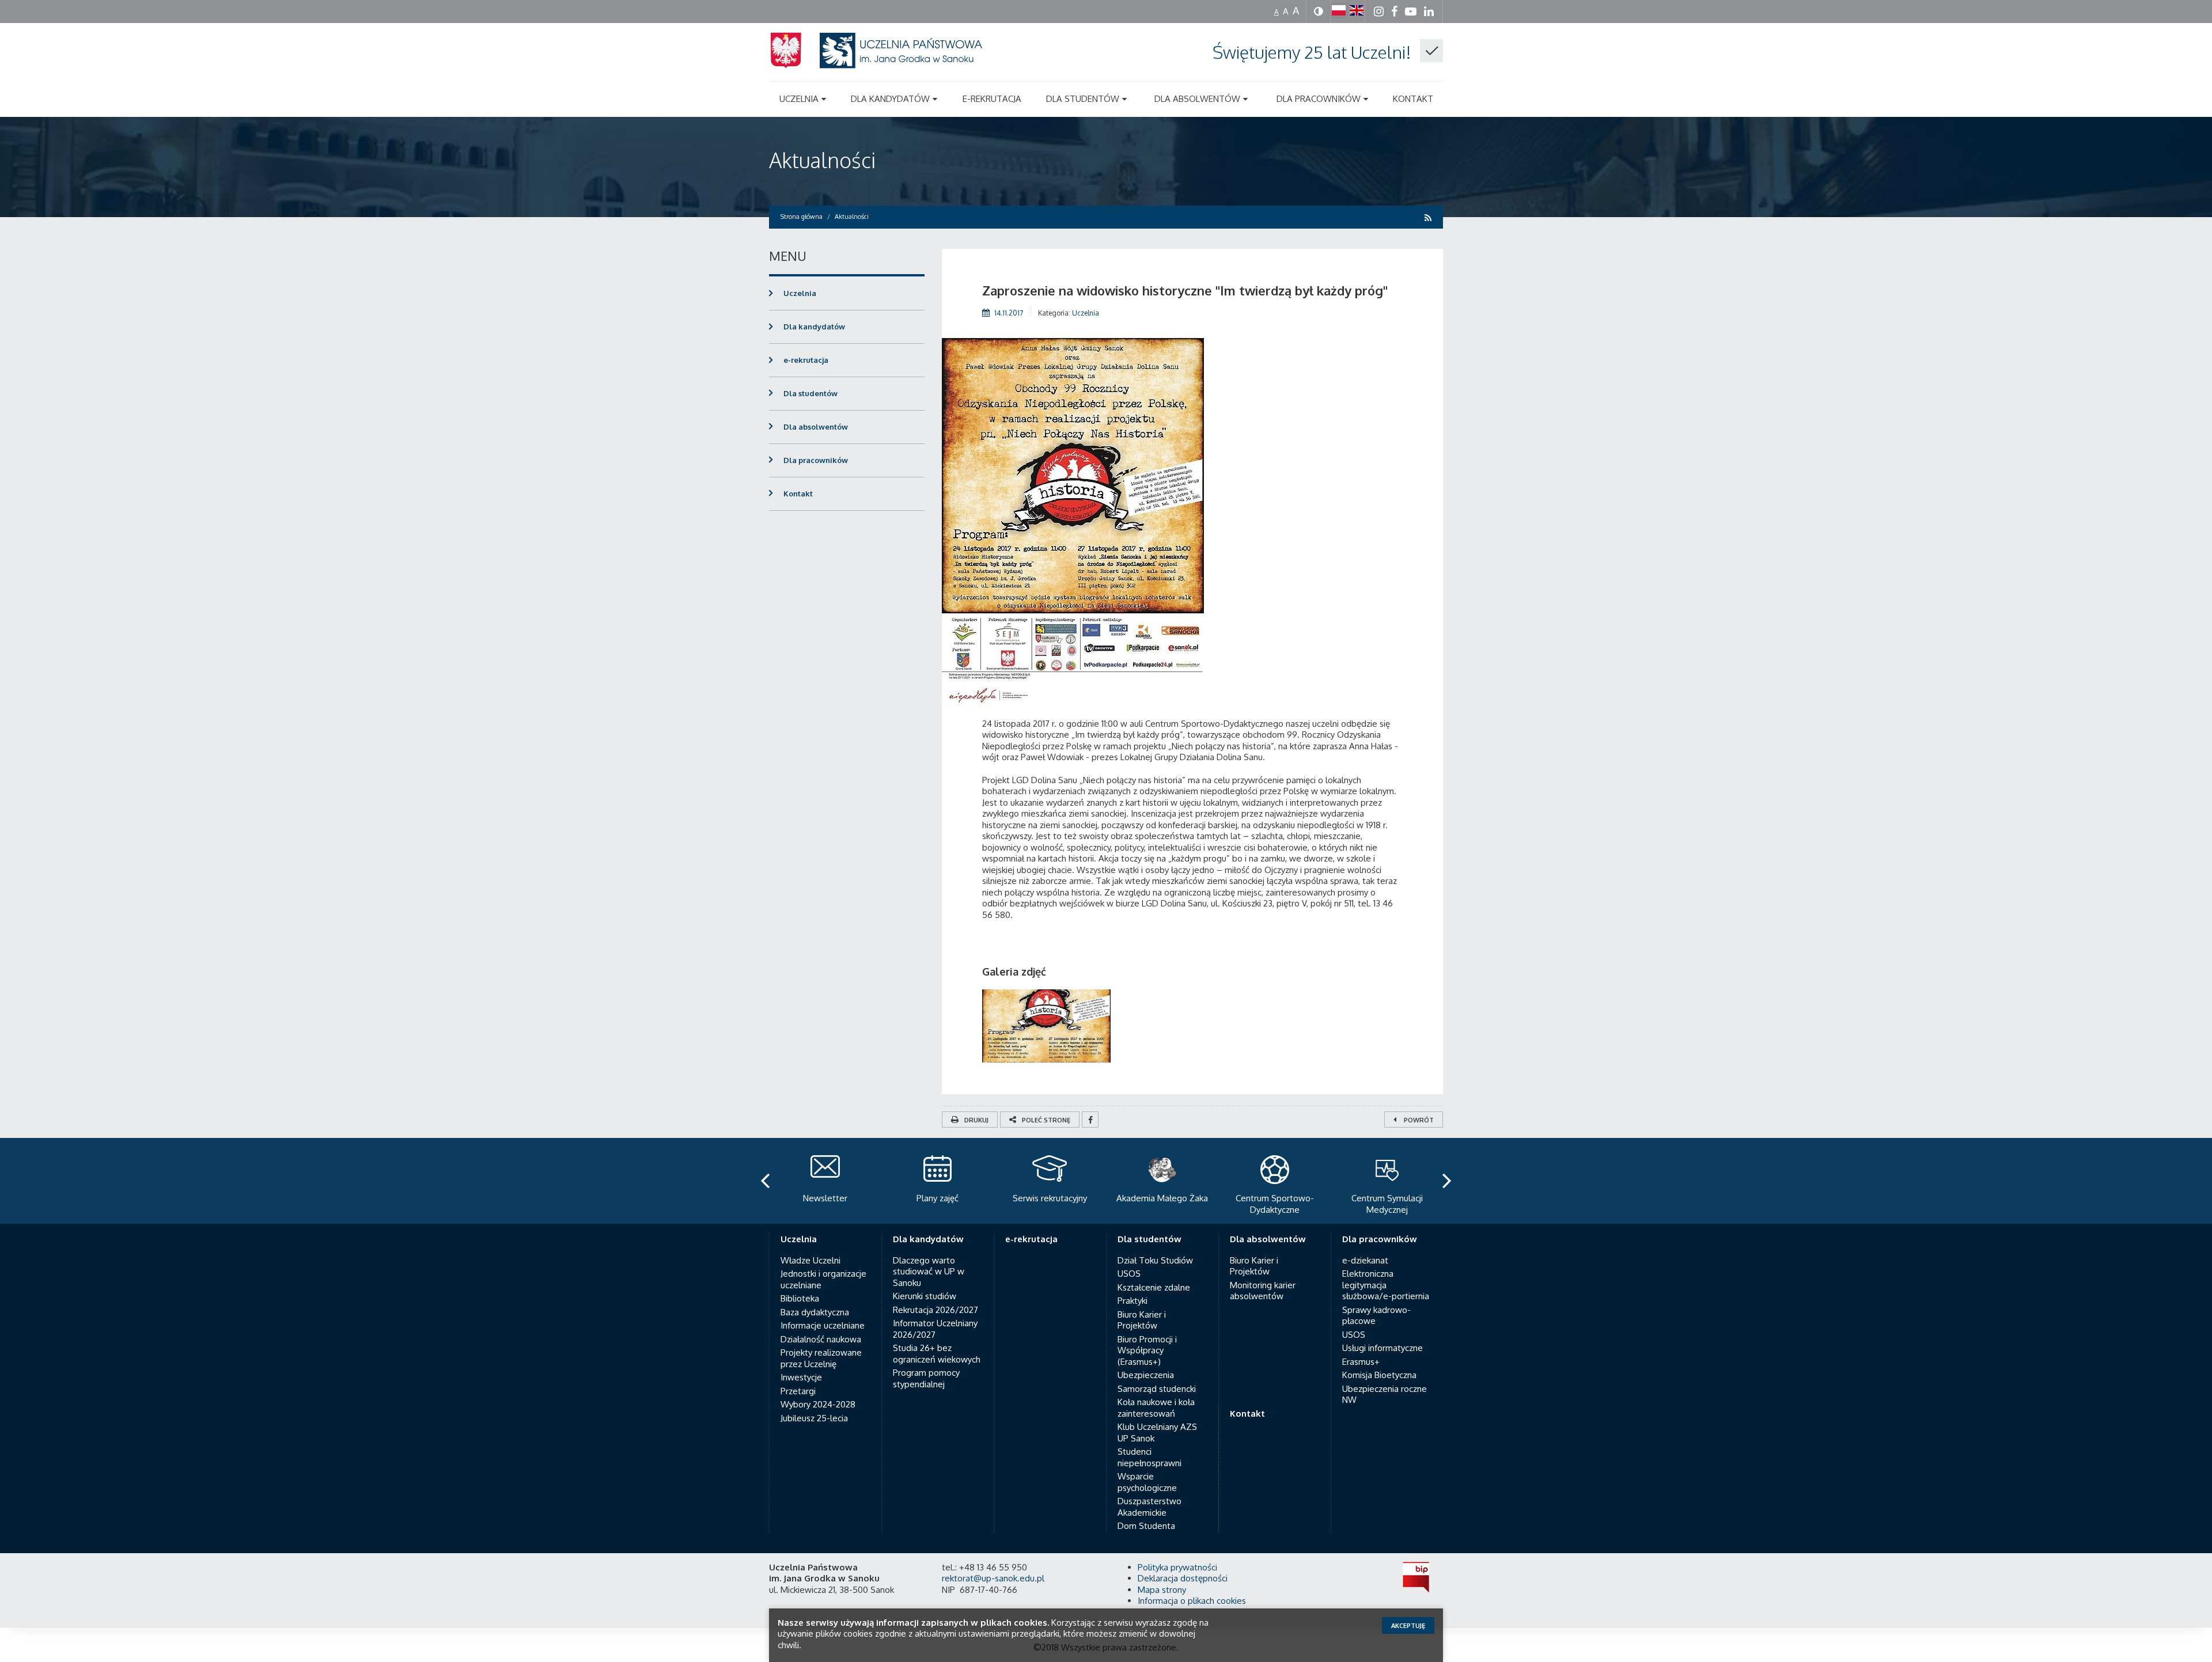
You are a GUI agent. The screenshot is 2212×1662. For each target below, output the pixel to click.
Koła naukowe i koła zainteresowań (1156, 1408)
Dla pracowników (816, 460)
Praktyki (1132, 1301)
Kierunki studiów (925, 1296)
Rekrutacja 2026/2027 (935, 1310)
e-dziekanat (1365, 1260)
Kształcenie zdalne (1154, 1287)
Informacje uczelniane (823, 1325)
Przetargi (798, 1391)
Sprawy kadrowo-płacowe (1376, 1316)
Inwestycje (801, 1377)
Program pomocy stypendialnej (926, 1378)
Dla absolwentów (816, 427)
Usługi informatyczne (1382, 1348)
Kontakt (798, 494)
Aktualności (822, 160)
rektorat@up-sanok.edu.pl (993, 1578)
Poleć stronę (1046, 1120)
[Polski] (1339, 10)
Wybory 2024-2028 (818, 1404)
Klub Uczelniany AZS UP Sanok (1157, 1433)
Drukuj (976, 1120)
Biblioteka (800, 1298)
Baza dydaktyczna (815, 1312)
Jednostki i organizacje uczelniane (823, 1279)
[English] (1357, 10)
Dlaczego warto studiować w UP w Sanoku (929, 1272)
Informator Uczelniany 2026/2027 (935, 1329)
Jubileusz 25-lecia (814, 1418)
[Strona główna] (890, 64)
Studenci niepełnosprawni (1149, 1457)
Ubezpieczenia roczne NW (1385, 1395)
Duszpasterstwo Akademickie (1149, 1507)
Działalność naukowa (821, 1339)
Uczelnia (1086, 313)
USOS (1129, 1274)
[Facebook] (1090, 1120)
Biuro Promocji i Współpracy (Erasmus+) (1147, 1350)
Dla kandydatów (814, 327)
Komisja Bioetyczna (1379, 1375)
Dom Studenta (1146, 1526)
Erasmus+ (1361, 1362)
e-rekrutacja (806, 360)
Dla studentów (810, 393)
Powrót (1418, 1120)
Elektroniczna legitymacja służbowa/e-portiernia (1386, 1285)
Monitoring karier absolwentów (1263, 1291)
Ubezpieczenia (1146, 1375)
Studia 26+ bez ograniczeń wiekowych (937, 1354)
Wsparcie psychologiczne (1147, 1482)
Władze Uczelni (810, 1260)
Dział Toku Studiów (1155, 1260)
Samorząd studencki (1157, 1389)
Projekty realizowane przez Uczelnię (821, 1358)
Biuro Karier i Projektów (1142, 1320)
